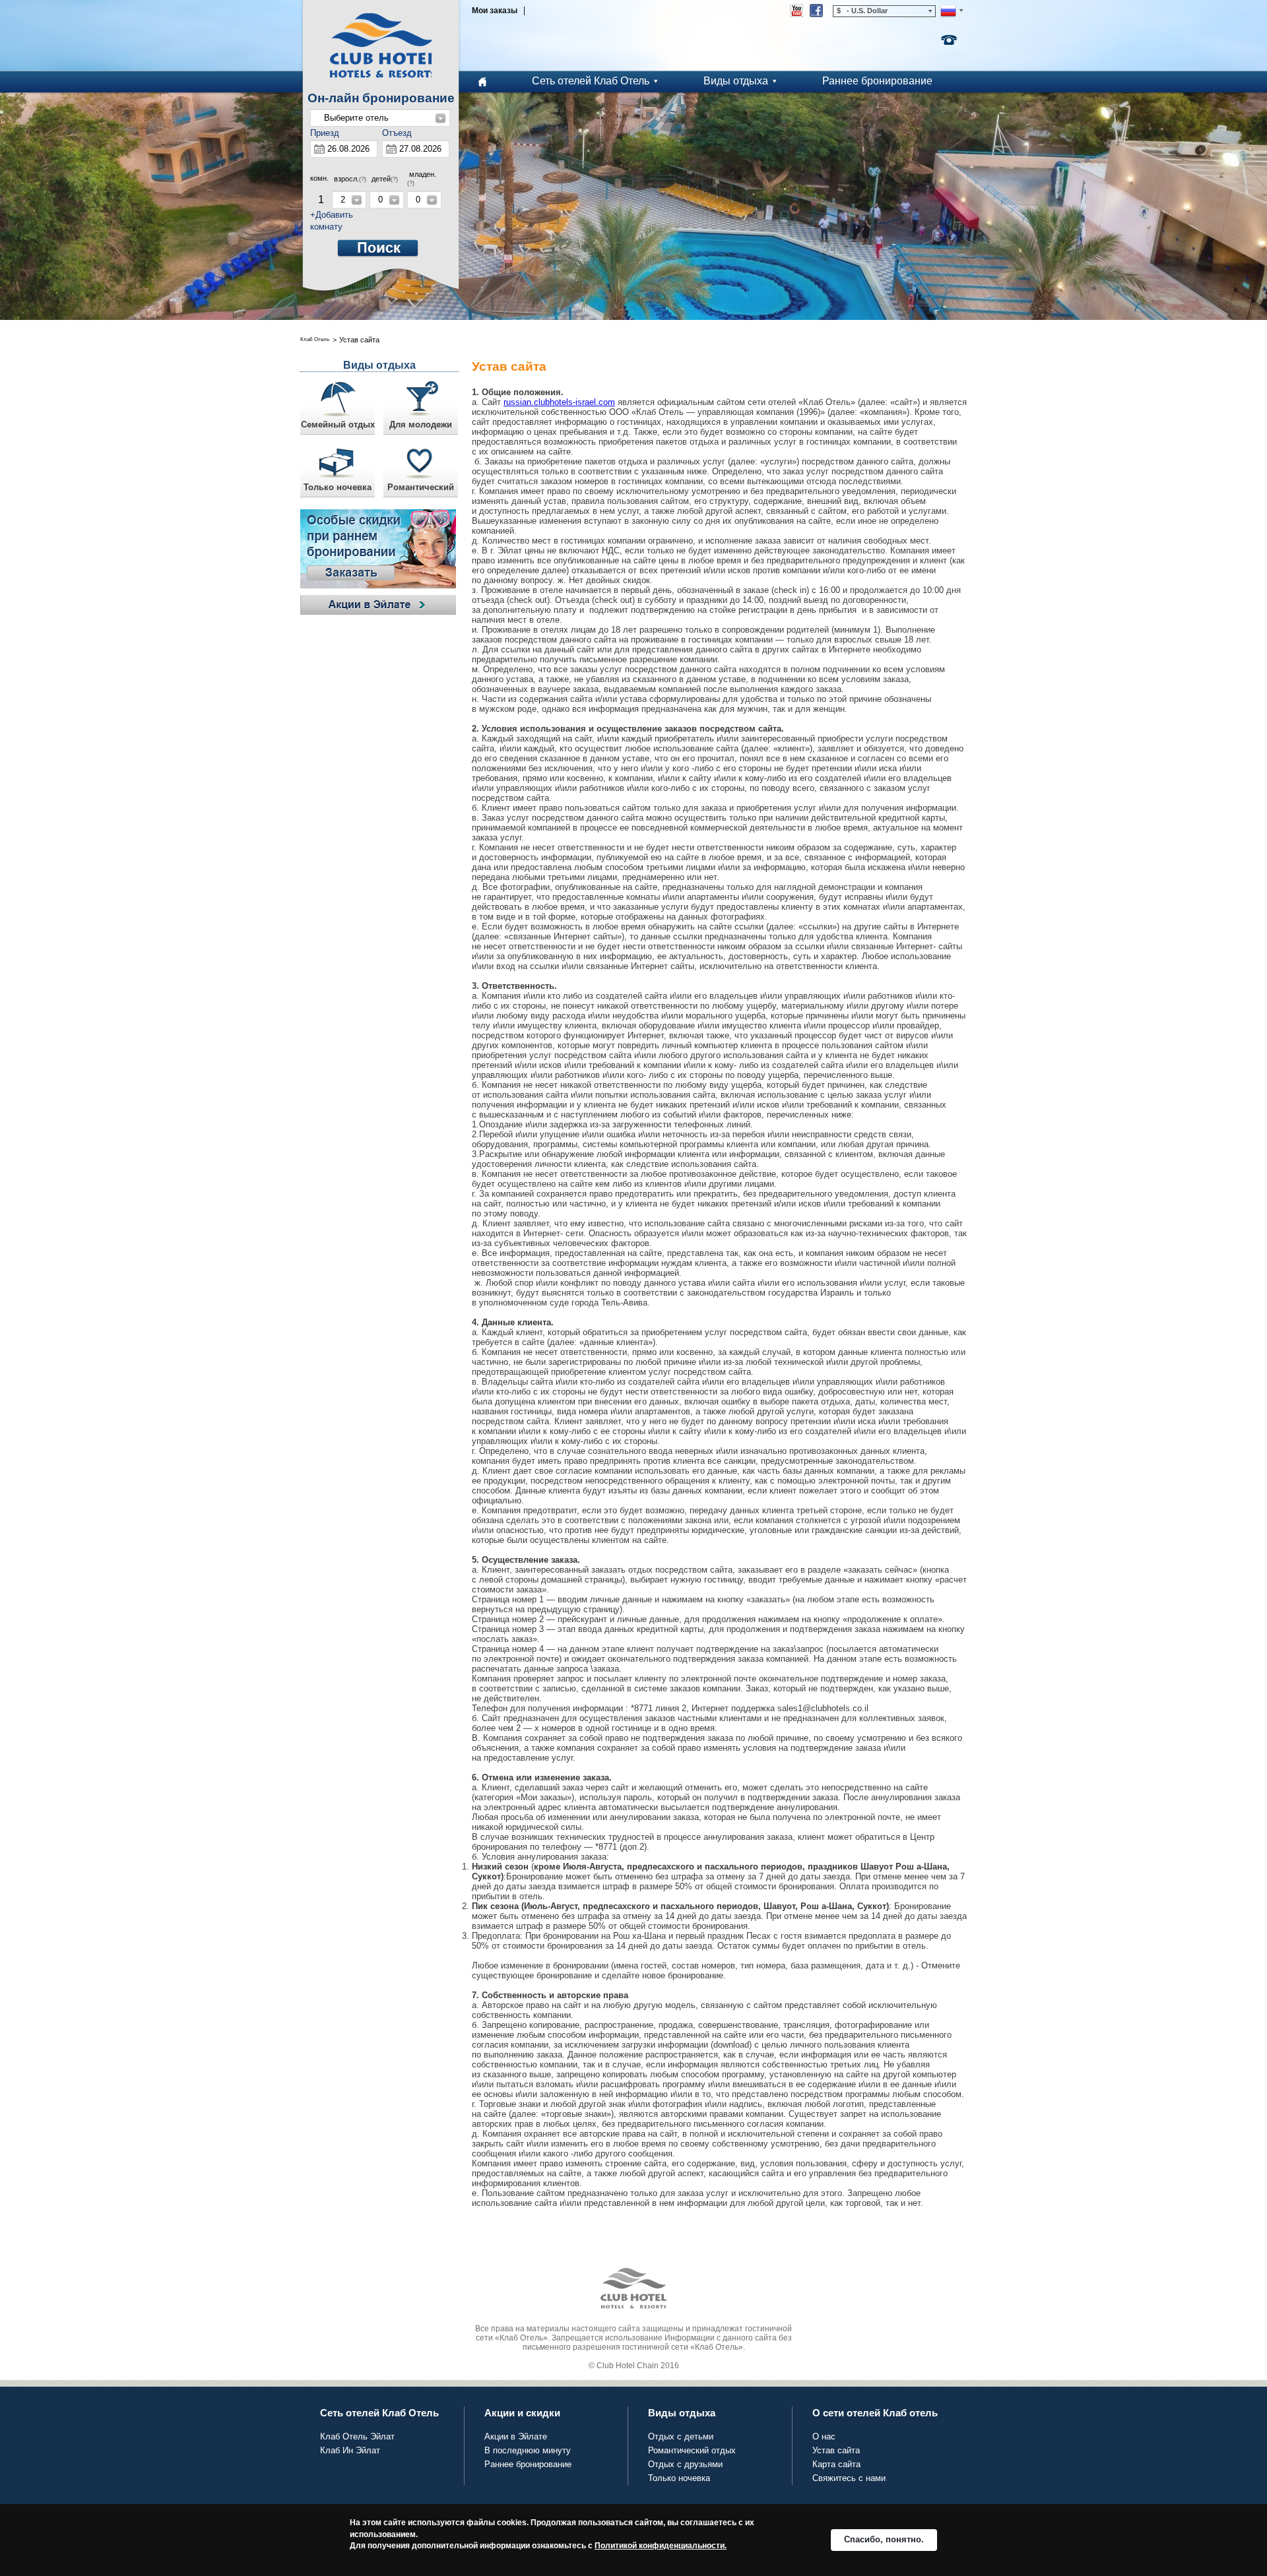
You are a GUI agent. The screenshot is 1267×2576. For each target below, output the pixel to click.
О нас (824, 2436)
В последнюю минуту (528, 2450)
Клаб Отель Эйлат (357, 2436)
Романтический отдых (692, 2450)
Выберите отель (356, 118)
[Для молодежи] (421, 403)
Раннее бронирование (877, 81)
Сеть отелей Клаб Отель (591, 81)
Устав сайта (836, 2450)
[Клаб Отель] (381, 46)
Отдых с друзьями (685, 2464)
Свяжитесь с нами (849, 2478)
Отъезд (397, 133)
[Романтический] (421, 465)
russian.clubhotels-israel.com (559, 402)
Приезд (325, 133)
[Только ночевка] (338, 465)
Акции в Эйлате (516, 2436)
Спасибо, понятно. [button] (884, 2539)
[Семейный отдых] (338, 403)
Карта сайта (836, 2464)
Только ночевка (679, 2478)
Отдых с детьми (681, 2436)
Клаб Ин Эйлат (350, 2450)
